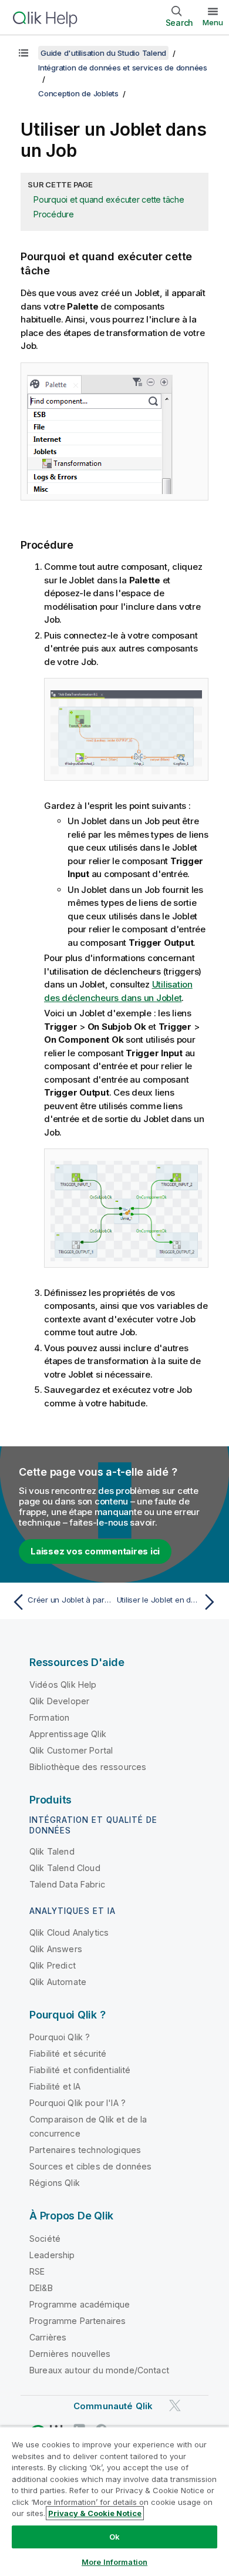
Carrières (48, 2337)
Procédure (54, 214)
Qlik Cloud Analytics (69, 1932)
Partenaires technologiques (85, 2150)
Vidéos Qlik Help (63, 1685)
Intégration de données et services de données (123, 68)
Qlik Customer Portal (71, 1750)
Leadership (52, 2255)
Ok (114, 2537)
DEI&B (41, 2288)
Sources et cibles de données (90, 2166)
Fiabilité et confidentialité (80, 2070)
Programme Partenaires (78, 2321)
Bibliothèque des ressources (88, 1767)
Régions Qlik (55, 2183)
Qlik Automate (58, 1982)
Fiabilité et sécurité (68, 2053)
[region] (114, 2501)
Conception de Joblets (78, 93)
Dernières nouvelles (70, 2354)
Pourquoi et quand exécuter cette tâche (109, 199)
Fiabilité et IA (55, 2086)
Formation (49, 1717)
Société (45, 2239)
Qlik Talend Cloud (65, 1868)
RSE (37, 2271)
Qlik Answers (56, 1949)
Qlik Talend (52, 1851)
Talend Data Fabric (67, 1884)
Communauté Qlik (113, 2406)
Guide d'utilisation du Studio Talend (103, 53)
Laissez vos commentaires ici (95, 1551)
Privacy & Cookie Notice (95, 2513)
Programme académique (80, 2304)
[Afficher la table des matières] (23, 53)
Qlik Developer (59, 1701)
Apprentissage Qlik (68, 1734)
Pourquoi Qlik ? (60, 2037)
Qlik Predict (53, 1965)
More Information (114, 2562)
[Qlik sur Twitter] (175, 2405)
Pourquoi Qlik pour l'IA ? (78, 2103)
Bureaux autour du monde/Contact (99, 2370)
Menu (213, 22)
